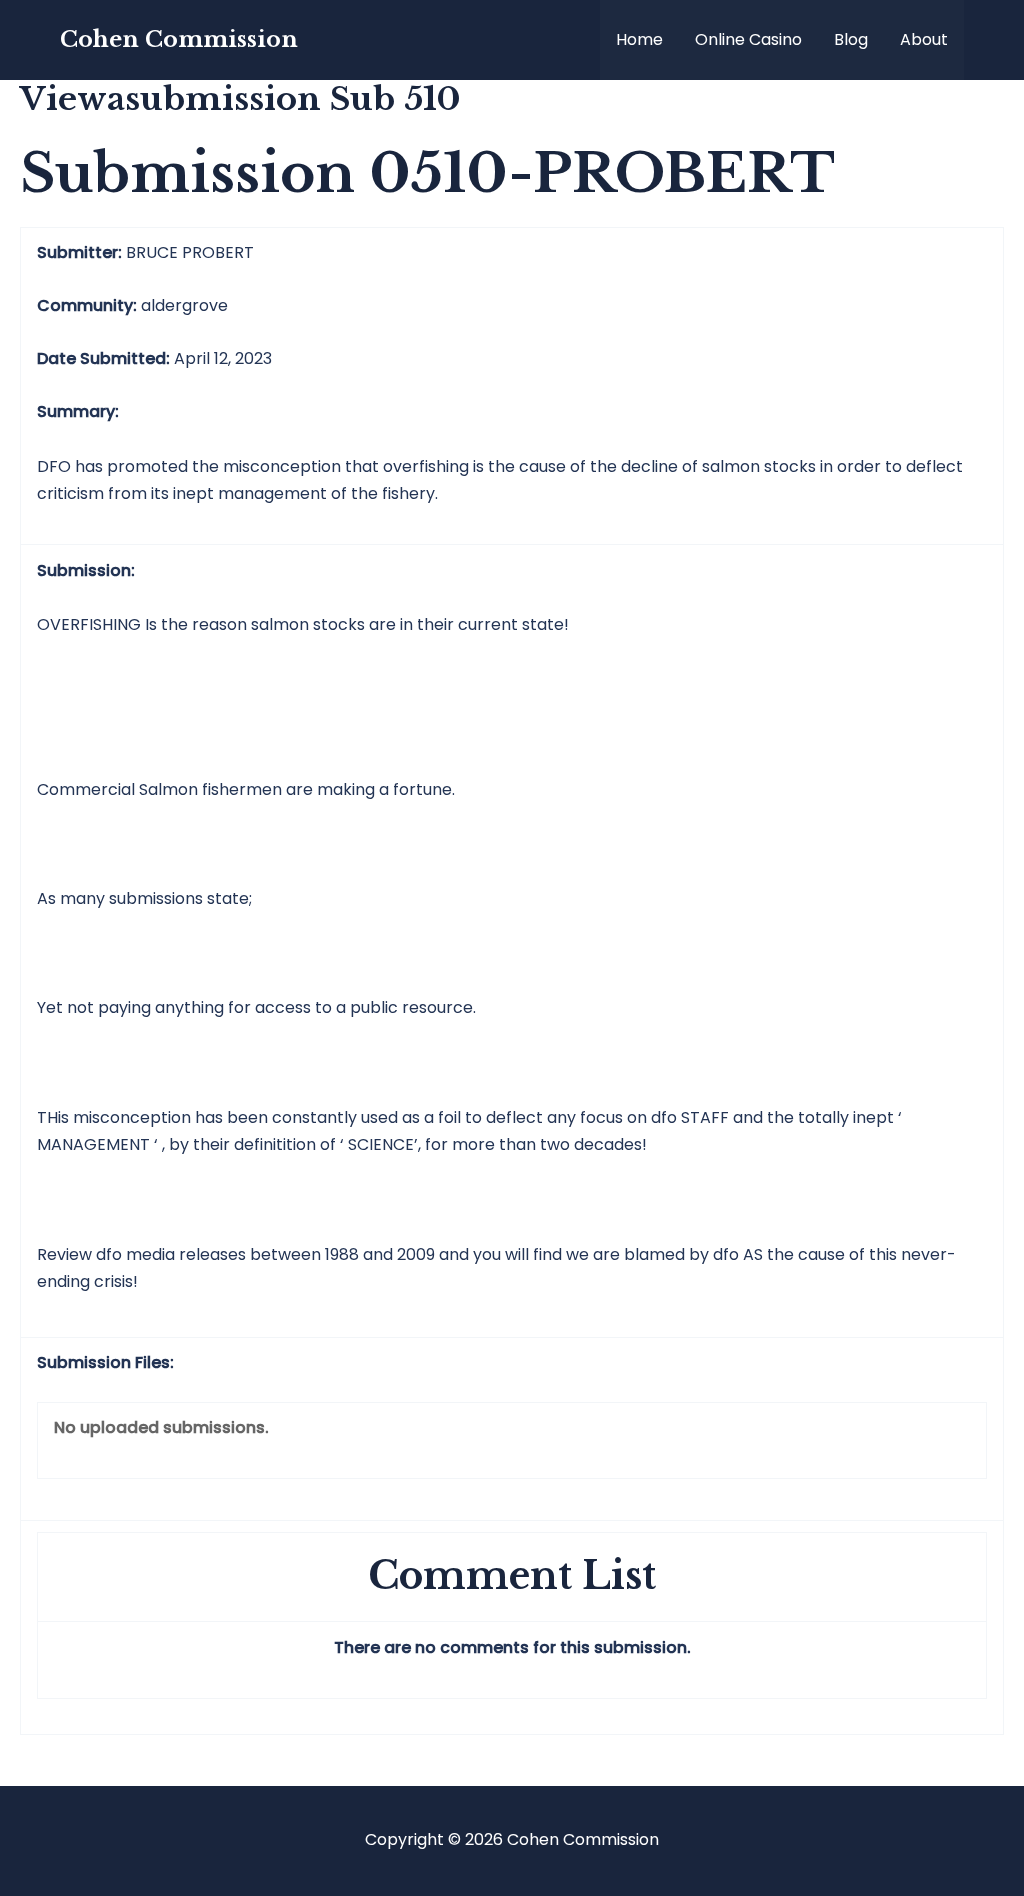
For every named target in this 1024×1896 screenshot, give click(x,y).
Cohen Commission (179, 39)
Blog (851, 39)
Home (639, 39)
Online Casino (748, 39)
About (924, 39)
